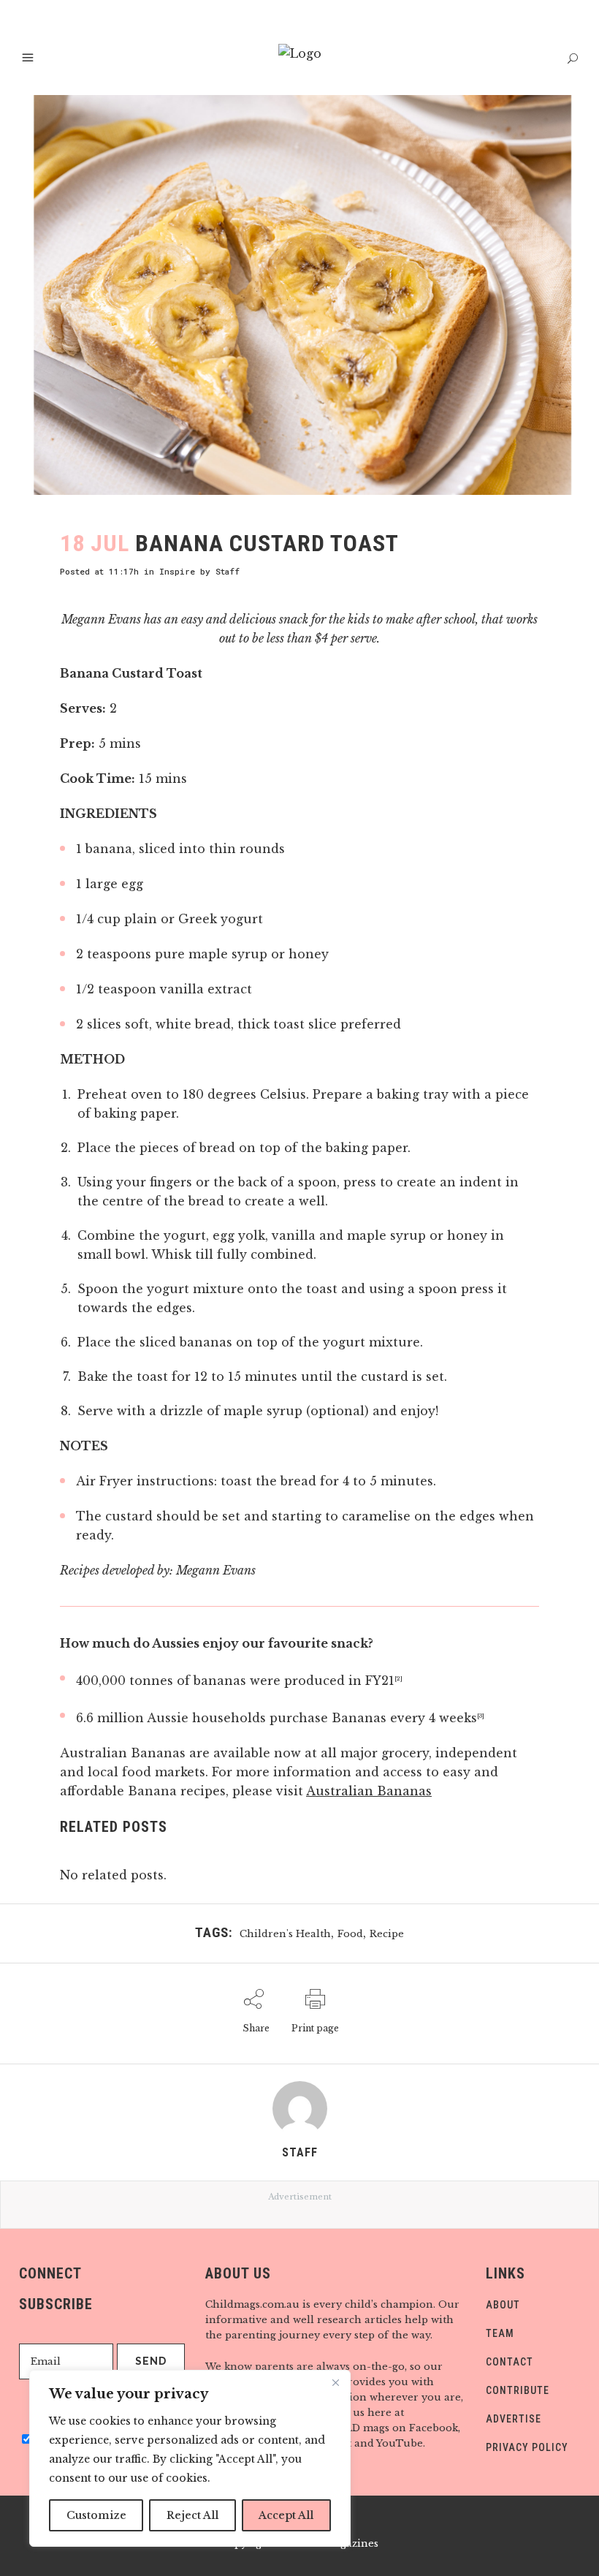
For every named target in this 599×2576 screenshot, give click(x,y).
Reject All (192, 2515)
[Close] (335, 2382)
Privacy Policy (527, 2447)
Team (500, 2333)
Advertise (514, 2419)
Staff (228, 571)
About (503, 2305)
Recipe (387, 1934)
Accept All (286, 2515)
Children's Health (285, 1934)
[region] (190, 2458)
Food (350, 1934)
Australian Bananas (369, 1791)
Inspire (177, 571)
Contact (510, 2362)
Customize (96, 2515)
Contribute (518, 2390)
